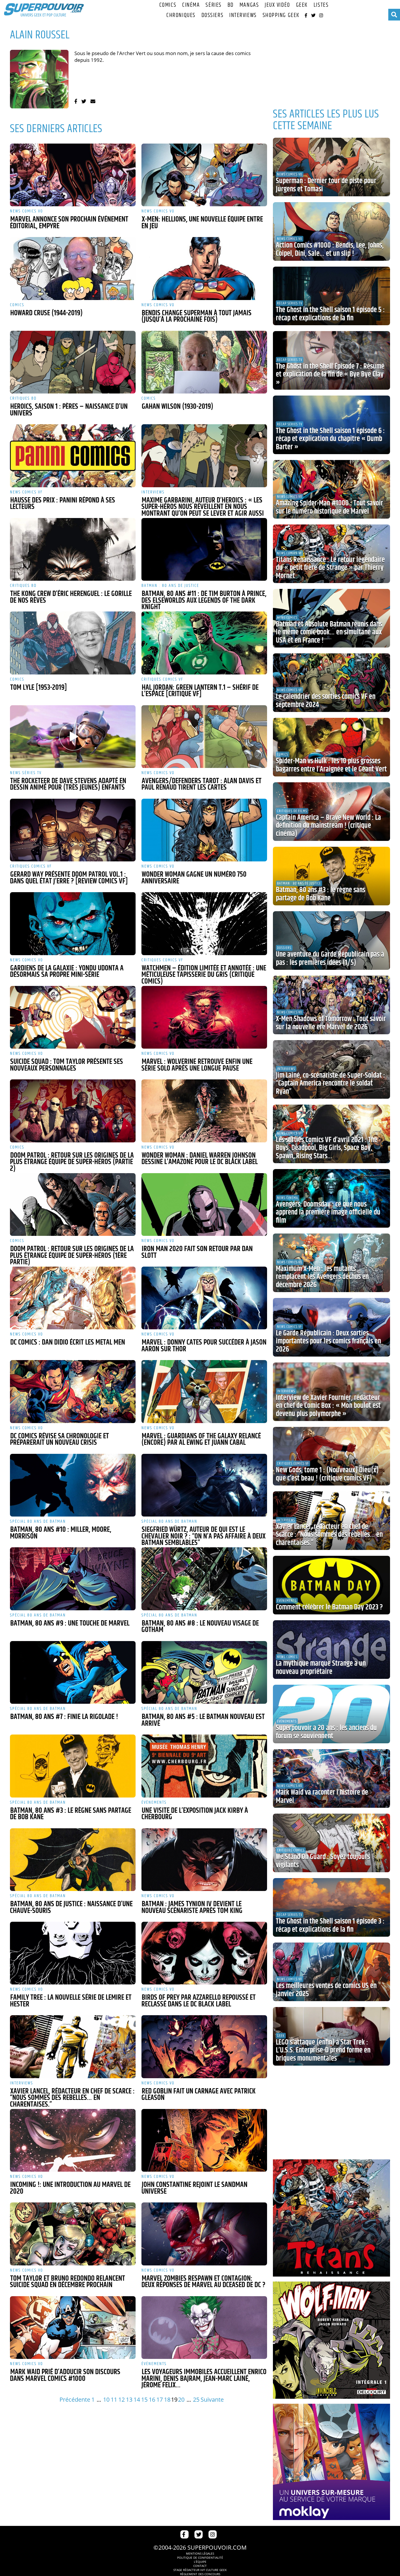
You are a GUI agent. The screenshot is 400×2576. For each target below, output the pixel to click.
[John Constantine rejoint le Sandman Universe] (204, 2140)
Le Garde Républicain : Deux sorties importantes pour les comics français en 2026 (328, 1341)
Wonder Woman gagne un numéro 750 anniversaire (194, 878)
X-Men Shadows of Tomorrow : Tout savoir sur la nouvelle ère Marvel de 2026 (331, 1023)
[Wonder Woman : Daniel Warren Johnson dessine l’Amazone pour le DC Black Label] (204, 1111)
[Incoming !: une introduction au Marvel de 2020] (73, 2140)
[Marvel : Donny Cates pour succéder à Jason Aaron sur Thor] (204, 1298)
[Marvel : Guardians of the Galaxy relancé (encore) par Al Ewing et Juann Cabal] (204, 1391)
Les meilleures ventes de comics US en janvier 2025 (326, 1990)
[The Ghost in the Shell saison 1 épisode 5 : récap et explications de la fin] (331, 296)
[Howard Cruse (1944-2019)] (73, 268)
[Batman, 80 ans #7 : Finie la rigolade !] (73, 1672)
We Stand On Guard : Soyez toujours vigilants (323, 1861)
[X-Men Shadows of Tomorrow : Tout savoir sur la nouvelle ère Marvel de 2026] (331, 1005)
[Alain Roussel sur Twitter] (84, 101)
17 (160, 2399)
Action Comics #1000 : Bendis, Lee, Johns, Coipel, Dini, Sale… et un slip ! (330, 250)
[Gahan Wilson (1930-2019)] (204, 362)
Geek (302, 5)
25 (196, 2399)
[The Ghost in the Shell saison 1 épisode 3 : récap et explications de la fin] (331, 1907)
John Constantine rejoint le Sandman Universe (194, 2188)
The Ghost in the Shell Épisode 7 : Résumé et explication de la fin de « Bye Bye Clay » (330, 375)
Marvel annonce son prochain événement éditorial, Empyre (69, 223)
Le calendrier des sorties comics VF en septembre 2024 (326, 701)
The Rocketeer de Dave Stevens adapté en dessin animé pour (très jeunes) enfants (68, 784)
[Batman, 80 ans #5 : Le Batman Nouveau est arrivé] (204, 1672)
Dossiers (212, 15)
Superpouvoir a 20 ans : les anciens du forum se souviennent (326, 1732)
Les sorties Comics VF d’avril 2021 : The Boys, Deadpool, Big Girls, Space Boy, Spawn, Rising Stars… (327, 1148)
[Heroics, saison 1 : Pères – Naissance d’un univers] (73, 362)
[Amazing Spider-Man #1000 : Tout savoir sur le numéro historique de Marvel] (331, 489)
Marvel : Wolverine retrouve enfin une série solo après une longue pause (197, 1065)
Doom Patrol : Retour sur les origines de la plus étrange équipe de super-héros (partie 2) (72, 1162)
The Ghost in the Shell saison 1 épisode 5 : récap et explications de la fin (330, 314)
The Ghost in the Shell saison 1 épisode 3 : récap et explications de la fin (330, 1926)
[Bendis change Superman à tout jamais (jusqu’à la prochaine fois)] (204, 268)
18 (167, 2399)
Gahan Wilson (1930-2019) (177, 407)
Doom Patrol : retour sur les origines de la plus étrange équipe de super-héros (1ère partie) (72, 1256)
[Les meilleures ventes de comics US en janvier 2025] (331, 1972)
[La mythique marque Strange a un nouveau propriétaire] (331, 1650)
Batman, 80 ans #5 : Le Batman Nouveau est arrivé (203, 1720)
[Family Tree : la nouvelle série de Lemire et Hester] (73, 1953)
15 (144, 2399)
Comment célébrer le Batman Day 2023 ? (329, 1607)
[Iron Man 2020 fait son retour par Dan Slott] (204, 1204)
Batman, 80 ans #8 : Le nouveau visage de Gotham (200, 1627)
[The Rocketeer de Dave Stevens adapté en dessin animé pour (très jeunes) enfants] (73, 737)
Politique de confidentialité (200, 2558)
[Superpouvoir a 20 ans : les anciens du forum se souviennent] (331, 1714)
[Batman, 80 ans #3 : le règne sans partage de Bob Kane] (73, 1766)
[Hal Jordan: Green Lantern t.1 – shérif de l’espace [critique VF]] (204, 643)
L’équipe (200, 2562)
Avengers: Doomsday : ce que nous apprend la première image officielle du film (328, 1213)
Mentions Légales (200, 2553)
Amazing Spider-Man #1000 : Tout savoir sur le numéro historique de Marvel (329, 507)
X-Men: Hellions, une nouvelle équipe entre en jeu (202, 223)
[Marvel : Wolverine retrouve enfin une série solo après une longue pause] (204, 1017)
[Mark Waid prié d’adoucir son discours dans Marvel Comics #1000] (73, 2328)
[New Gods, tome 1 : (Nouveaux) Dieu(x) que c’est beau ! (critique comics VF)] (331, 1456)
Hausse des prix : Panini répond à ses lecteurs (63, 504)
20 (181, 2399)
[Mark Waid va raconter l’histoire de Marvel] (331, 1778)
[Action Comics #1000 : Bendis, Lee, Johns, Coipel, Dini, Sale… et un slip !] (331, 231)
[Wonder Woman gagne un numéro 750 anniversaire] (204, 830)
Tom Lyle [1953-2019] (39, 688)
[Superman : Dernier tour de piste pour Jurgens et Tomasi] (331, 167)
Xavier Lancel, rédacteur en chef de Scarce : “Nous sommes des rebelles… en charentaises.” (72, 2098)
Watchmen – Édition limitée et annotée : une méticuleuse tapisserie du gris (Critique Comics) (204, 975)
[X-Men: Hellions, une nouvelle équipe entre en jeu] (204, 175)
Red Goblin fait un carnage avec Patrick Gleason (199, 2095)
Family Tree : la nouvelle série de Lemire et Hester (71, 2001)
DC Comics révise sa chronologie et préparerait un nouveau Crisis (59, 1440)
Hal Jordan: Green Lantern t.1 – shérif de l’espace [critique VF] (200, 691)
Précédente (75, 2399)
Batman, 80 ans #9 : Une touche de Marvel (70, 1623)
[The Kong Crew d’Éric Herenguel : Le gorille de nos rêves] (73, 549)
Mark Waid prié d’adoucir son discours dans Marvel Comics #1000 (65, 2375)
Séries (213, 5)
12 (122, 2399)
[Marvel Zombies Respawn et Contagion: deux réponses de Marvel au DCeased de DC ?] (204, 2234)
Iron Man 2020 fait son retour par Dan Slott (197, 1252)
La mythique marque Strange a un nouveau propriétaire (321, 1668)
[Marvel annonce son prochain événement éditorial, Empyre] (73, 175)
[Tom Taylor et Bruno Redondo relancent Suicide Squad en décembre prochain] (73, 2234)
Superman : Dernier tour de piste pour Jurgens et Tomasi (326, 185)
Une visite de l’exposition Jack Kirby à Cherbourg (195, 1814)
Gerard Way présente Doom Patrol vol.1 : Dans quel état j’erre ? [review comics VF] (69, 878)
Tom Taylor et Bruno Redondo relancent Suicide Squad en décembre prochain (67, 2282)
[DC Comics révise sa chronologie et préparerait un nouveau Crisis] (73, 1391)
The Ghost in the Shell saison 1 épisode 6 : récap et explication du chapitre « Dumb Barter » (330, 439)
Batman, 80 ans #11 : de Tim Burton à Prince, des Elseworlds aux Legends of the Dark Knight (204, 600)
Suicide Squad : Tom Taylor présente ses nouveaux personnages (66, 1065)
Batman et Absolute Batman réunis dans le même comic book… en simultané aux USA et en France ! (329, 632)
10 (106, 2399)
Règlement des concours (200, 2574)
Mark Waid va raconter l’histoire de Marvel (322, 1797)
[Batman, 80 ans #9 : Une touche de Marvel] (73, 1579)
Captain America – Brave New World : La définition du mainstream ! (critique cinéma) (328, 826)
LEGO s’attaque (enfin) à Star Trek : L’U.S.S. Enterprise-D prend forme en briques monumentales (323, 2051)
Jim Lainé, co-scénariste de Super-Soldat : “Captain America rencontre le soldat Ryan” (330, 1084)
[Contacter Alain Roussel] (93, 101)
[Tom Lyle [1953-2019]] (73, 643)
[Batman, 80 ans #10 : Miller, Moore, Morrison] (73, 1485)
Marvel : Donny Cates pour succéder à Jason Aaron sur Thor (204, 1346)
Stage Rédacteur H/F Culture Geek (200, 2570)
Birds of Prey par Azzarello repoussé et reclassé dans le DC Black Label (199, 2001)
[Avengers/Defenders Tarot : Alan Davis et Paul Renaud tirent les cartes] (204, 737)
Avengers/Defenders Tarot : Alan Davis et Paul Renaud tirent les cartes (201, 784)
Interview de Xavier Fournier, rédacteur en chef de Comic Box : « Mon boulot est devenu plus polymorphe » (328, 1406)
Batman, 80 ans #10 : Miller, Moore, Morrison (61, 1533)
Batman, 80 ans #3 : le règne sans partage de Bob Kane (71, 1814)
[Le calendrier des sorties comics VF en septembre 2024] (331, 683)
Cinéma (191, 5)
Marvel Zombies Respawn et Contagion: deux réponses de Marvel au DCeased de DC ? (203, 2282)
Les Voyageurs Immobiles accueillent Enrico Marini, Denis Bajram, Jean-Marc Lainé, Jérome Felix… (204, 2379)
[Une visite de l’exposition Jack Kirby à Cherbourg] (204, 1766)
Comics (168, 5)
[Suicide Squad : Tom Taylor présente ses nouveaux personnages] (73, 1017)
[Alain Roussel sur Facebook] (76, 101)
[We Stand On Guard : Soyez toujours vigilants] (331, 1843)
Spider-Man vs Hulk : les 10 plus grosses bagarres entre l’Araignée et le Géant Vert (331, 765)
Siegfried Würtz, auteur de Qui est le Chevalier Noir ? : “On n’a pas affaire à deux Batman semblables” (204, 1536)
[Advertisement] (331, 62)
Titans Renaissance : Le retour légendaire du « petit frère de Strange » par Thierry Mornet (330, 568)
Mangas (249, 5)
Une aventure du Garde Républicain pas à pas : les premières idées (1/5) (330, 959)
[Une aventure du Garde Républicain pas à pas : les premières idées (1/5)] (331, 941)
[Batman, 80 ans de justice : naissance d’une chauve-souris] (73, 1860)
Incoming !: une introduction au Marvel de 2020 (70, 2188)
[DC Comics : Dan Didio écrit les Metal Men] (73, 1298)
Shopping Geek (281, 15)
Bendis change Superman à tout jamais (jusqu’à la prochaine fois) (196, 317)
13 (129, 2399)
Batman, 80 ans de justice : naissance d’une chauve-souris (71, 1908)
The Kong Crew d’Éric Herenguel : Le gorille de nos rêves (71, 597)
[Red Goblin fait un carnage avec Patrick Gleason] (204, 2047)
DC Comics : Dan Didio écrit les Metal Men (68, 1342)
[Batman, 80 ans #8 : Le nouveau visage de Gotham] (204, 1579)
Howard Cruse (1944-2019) (46, 313)
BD (231, 5)
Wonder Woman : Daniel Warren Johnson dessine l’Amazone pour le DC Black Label (200, 1159)
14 (137, 2399)
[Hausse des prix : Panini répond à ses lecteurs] (73, 456)
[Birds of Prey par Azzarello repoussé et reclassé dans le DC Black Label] (204, 1953)
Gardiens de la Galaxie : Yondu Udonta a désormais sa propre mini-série (67, 972)
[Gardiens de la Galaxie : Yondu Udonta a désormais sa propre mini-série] (73, 924)
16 (152, 2399)
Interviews (243, 15)
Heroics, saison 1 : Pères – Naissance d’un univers (69, 410)
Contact (200, 2566)
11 (114, 2399)
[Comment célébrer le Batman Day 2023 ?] (331, 1585)
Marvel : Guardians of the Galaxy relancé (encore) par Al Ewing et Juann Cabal (201, 1440)
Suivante (212, 2399)
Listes (321, 5)
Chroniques (181, 15)
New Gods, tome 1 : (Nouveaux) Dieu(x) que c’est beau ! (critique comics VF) (327, 1474)
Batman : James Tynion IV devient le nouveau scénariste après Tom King (192, 1908)
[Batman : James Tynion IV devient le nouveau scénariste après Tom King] (204, 1860)
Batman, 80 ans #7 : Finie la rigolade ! (64, 1717)
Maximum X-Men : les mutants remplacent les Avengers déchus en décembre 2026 (322, 1277)
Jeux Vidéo (277, 5)
